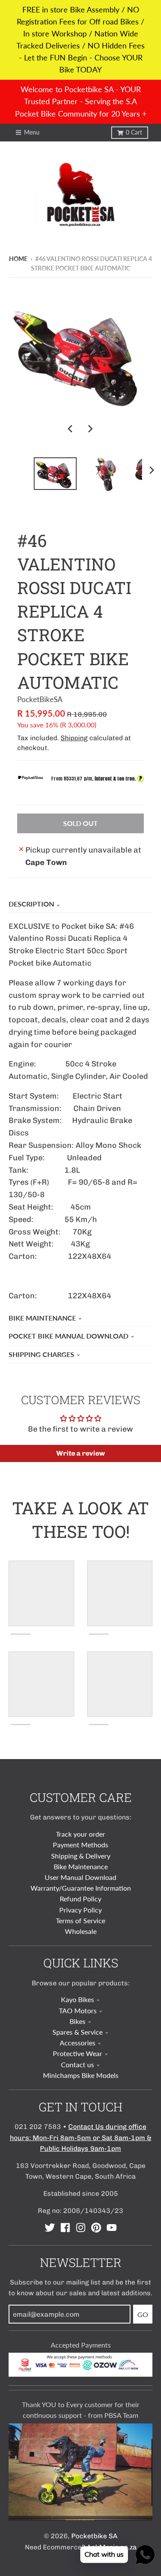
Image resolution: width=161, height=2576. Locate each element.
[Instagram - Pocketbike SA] (81, 2228)
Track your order (80, 1834)
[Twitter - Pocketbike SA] (50, 2228)
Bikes (77, 2021)
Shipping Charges (41, 1354)
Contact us (77, 2064)
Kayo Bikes (77, 1999)
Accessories (77, 2043)
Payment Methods (80, 1845)
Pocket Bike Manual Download (68, 1336)
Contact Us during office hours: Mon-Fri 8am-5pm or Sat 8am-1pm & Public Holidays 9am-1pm (81, 2137)
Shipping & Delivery (81, 1856)
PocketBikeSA (40, 699)
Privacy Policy (80, 1910)
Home (18, 259)
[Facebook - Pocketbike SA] (65, 2228)
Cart (134, 132)
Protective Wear (77, 2053)
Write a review (80, 1453)
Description (31, 904)
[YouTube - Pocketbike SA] (112, 2228)
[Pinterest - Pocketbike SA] (96, 2228)
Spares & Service (77, 2032)
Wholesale (81, 1931)
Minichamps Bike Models (81, 2075)
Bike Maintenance (42, 1318)
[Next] (90, 429)
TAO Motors (78, 2010)
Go (143, 2314)
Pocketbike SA (94, 2536)
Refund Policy (80, 1899)
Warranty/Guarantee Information (81, 1888)
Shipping (74, 738)
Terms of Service (80, 1920)
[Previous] (71, 429)
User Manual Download (80, 1877)
